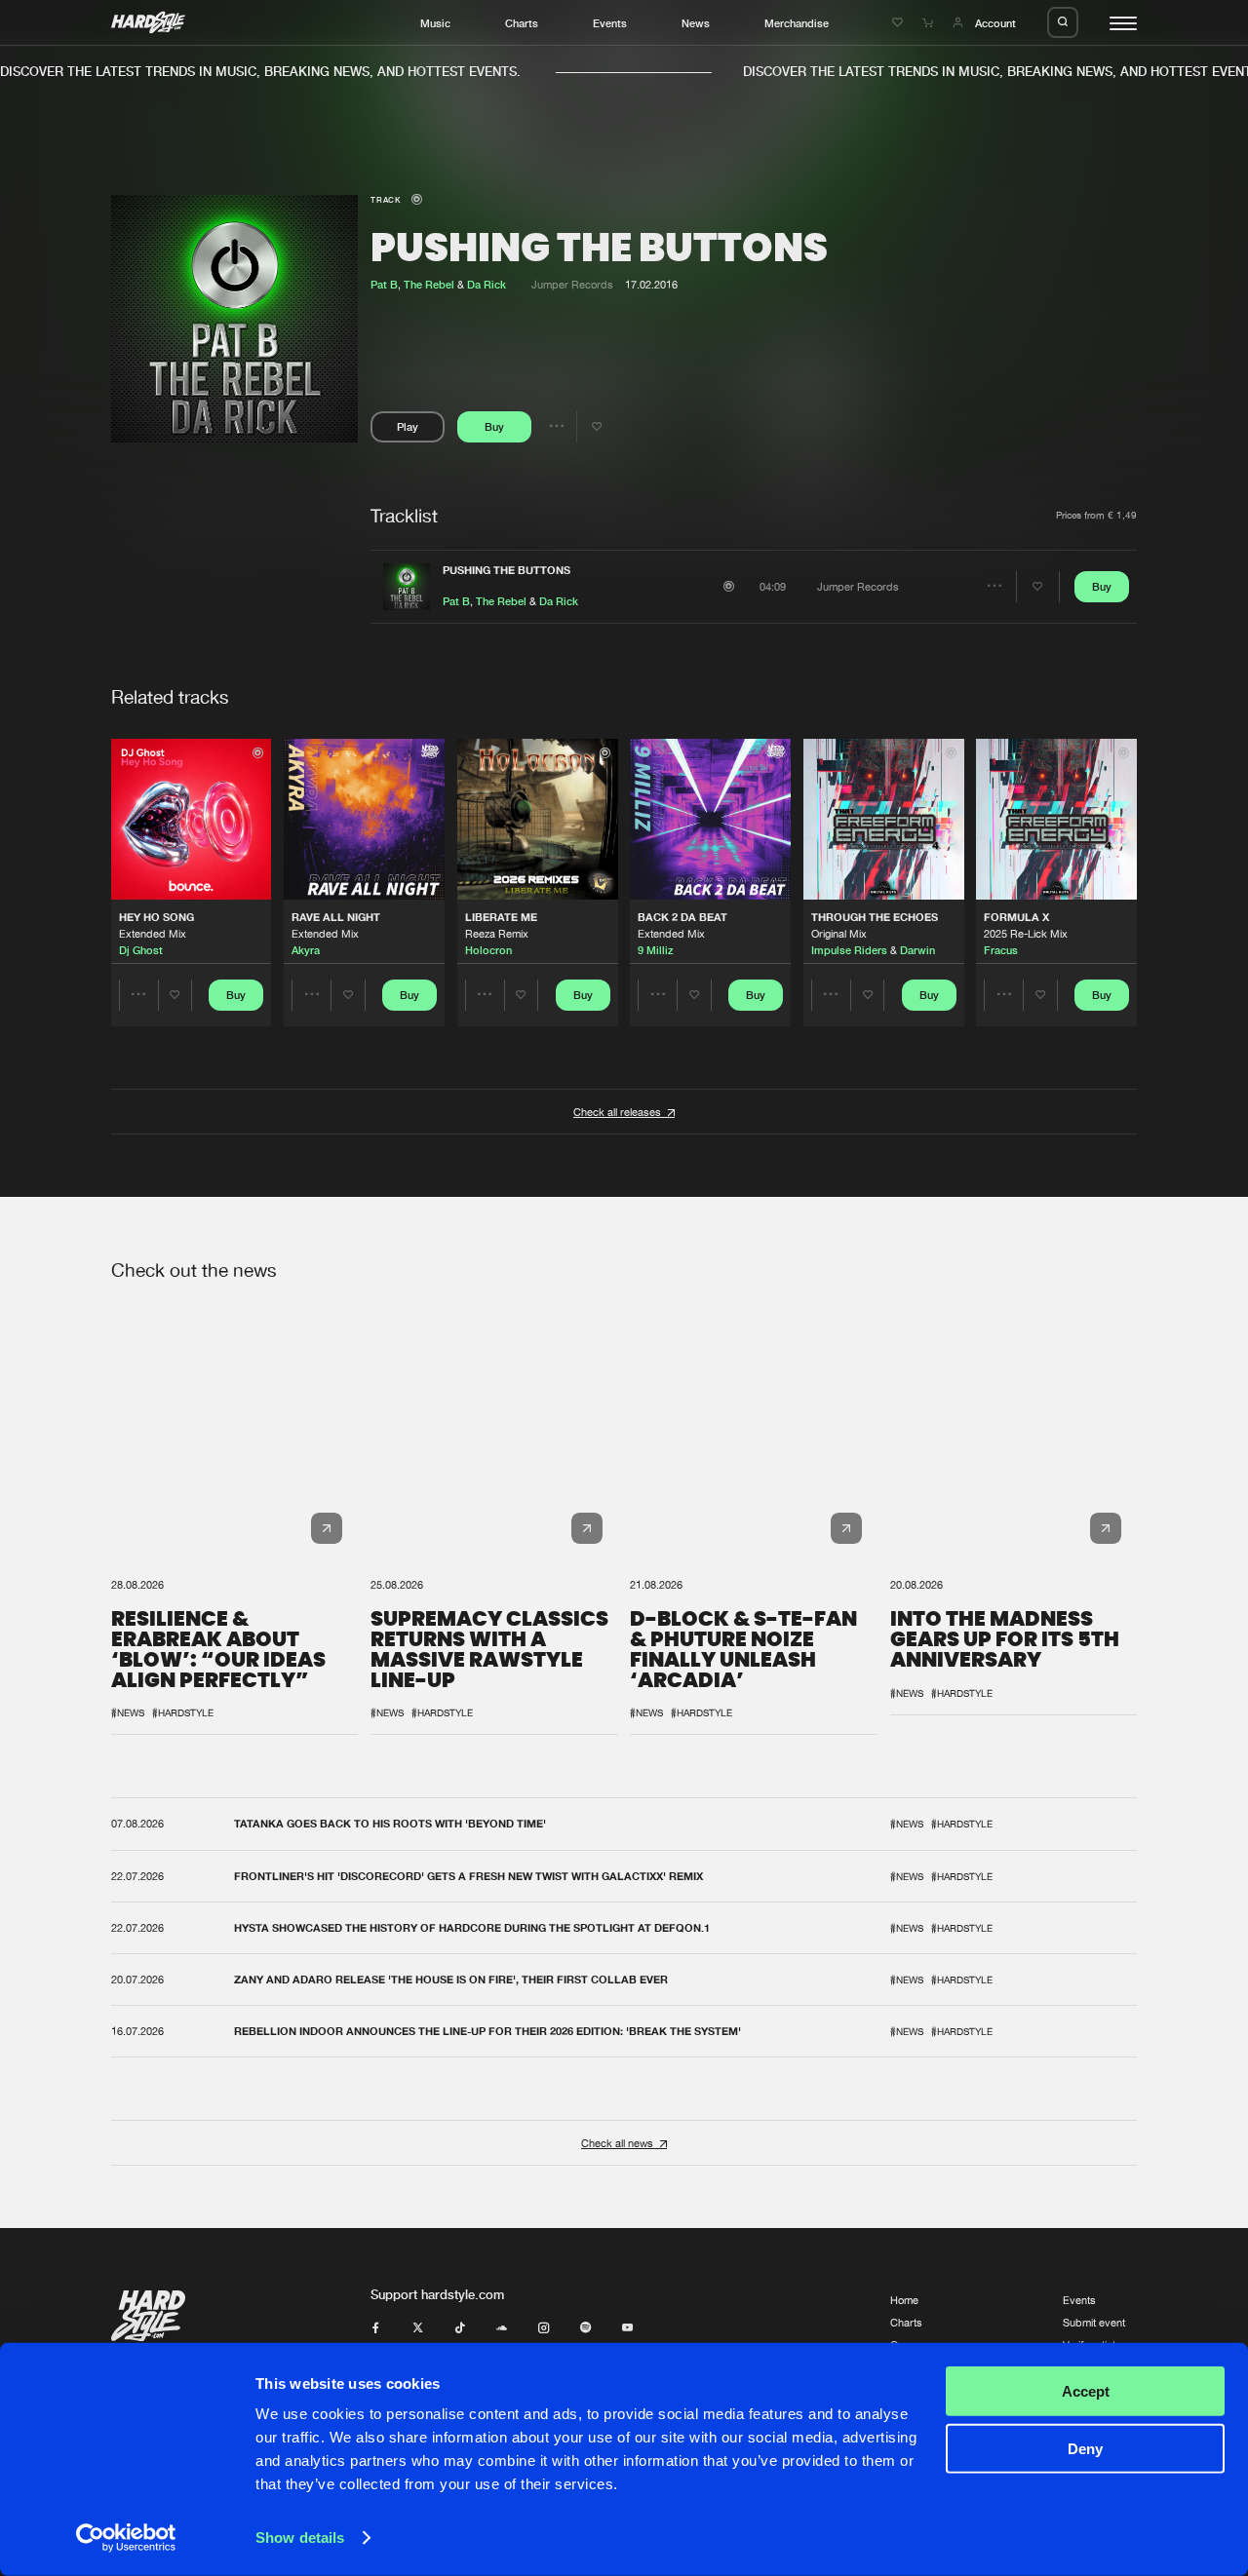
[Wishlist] (899, 23)
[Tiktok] (460, 2328)
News (696, 23)
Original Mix (839, 933)
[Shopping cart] (930, 23)
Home (904, 2300)
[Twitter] (418, 2328)
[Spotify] (585, 2328)
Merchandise (797, 23)
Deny (1085, 2448)
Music (435, 23)
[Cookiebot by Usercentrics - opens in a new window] (126, 2538)
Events (610, 23)
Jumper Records (572, 284)
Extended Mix (153, 933)
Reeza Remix (497, 933)
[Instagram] (544, 2328)
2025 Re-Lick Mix (1026, 933)
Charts (522, 23)
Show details (300, 2538)
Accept (1086, 2391)
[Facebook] (376, 2328)
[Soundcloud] (502, 2328)
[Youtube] (627, 2328)
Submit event (1094, 2322)
